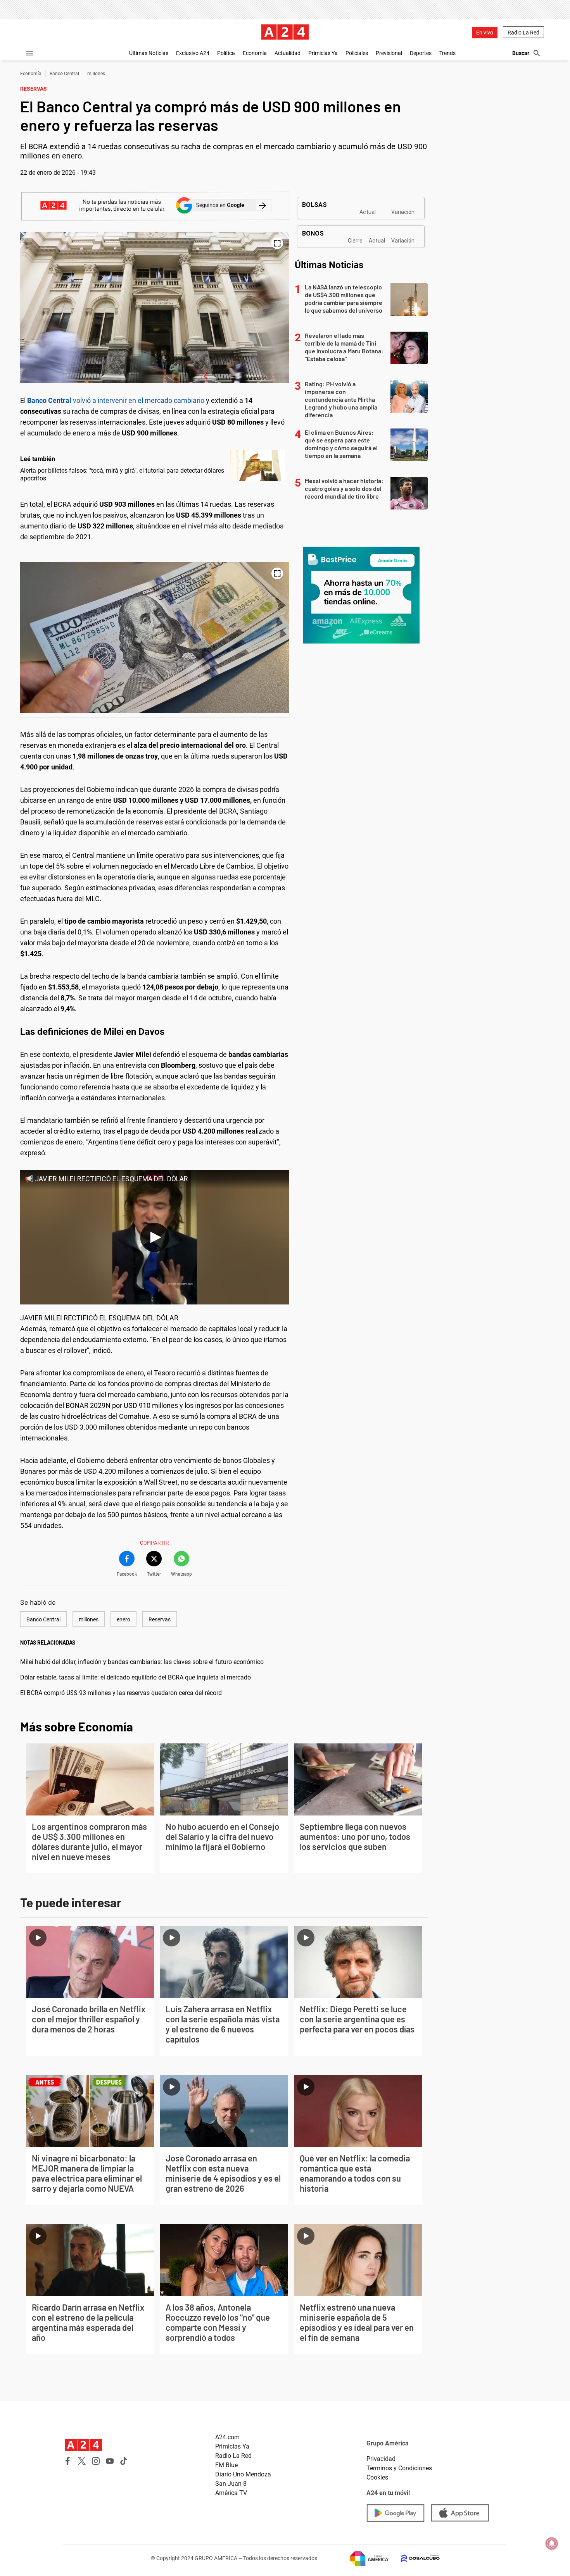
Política (226, 53)
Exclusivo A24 (193, 53)
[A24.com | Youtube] (110, 2461)
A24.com (227, 2437)
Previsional (389, 53)
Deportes (421, 53)
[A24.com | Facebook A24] (68, 2461)
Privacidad (381, 2459)
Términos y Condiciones (399, 2468)
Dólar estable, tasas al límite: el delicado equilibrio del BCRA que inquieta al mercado (136, 1677)
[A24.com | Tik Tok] (124, 2461)
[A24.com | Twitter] (82, 2461)
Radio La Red (523, 33)
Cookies (377, 2477)
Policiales (357, 53)
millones (96, 74)
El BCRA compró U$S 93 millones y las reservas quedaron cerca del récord (121, 1693)
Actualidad (288, 53)
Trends (447, 53)
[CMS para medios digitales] (414, 2558)
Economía (255, 53)
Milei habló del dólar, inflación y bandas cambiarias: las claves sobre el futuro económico (142, 1662)
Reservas (160, 1619)
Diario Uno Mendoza (243, 2474)
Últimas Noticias (149, 53)
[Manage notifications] (552, 2543)
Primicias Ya (323, 53)
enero (123, 1619)
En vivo (485, 33)
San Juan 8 (231, 2484)
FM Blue (226, 2465)
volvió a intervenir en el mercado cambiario (116, 400)
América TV (231, 2493)
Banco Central (64, 74)
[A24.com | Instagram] (96, 2461)
